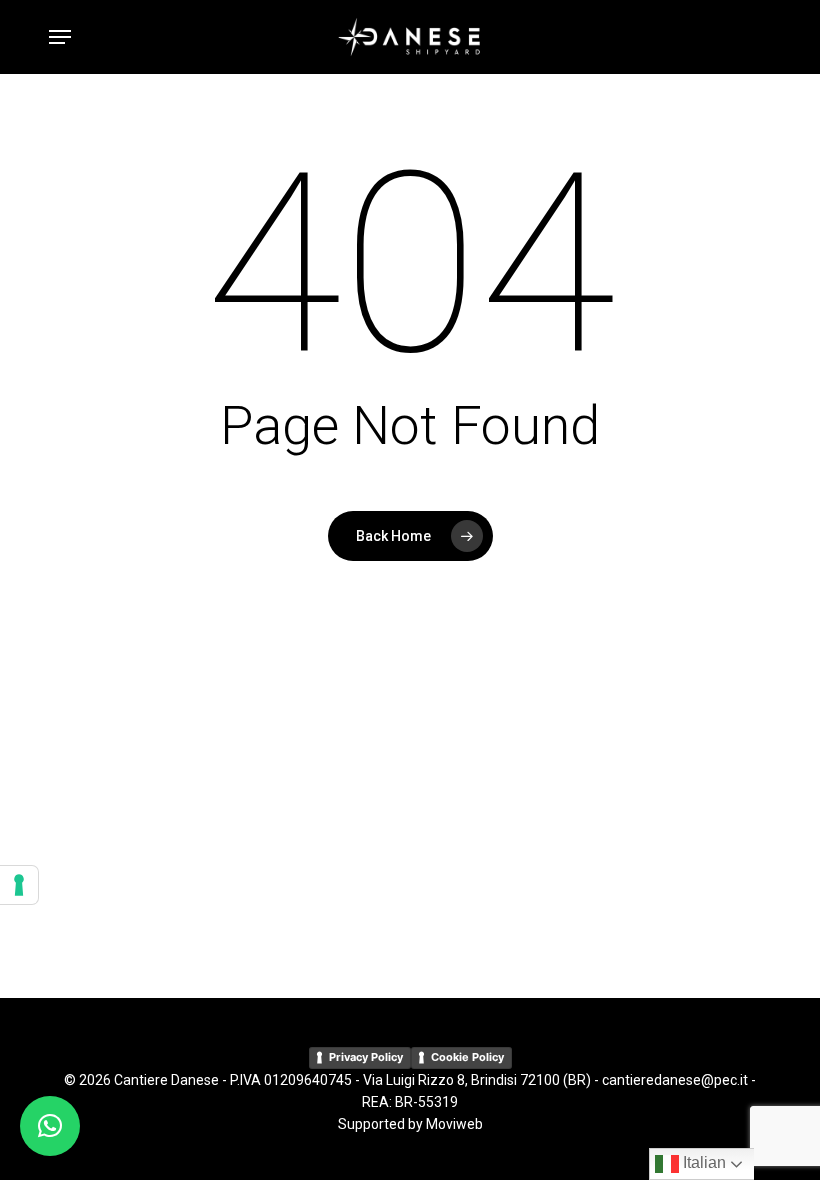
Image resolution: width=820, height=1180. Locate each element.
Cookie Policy (467, 1057)
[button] (60, 37)
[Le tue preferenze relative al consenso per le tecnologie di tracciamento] (19, 885)
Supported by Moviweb (410, 1124)
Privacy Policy (366, 1057)
